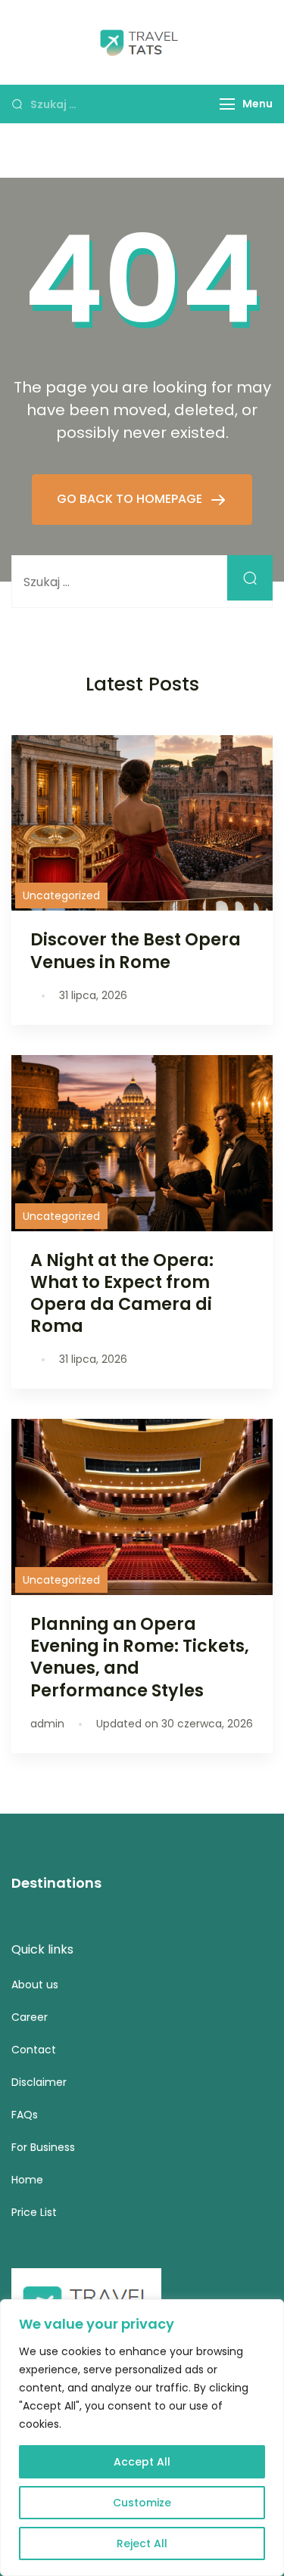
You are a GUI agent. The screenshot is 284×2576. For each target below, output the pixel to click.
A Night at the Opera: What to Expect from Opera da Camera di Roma (122, 1293)
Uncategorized (61, 895)
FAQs (25, 2115)
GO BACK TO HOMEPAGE (131, 499)
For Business (43, 2147)
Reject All (142, 2543)
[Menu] (227, 104)
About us (35, 1985)
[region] (142, 2438)
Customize (142, 2503)
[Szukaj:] (142, 582)
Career (30, 2017)
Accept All (142, 2462)
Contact (34, 2050)
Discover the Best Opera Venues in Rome (136, 950)
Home (27, 2180)
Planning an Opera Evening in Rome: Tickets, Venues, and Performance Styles (140, 1657)
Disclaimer (39, 2082)
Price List (34, 2212)
